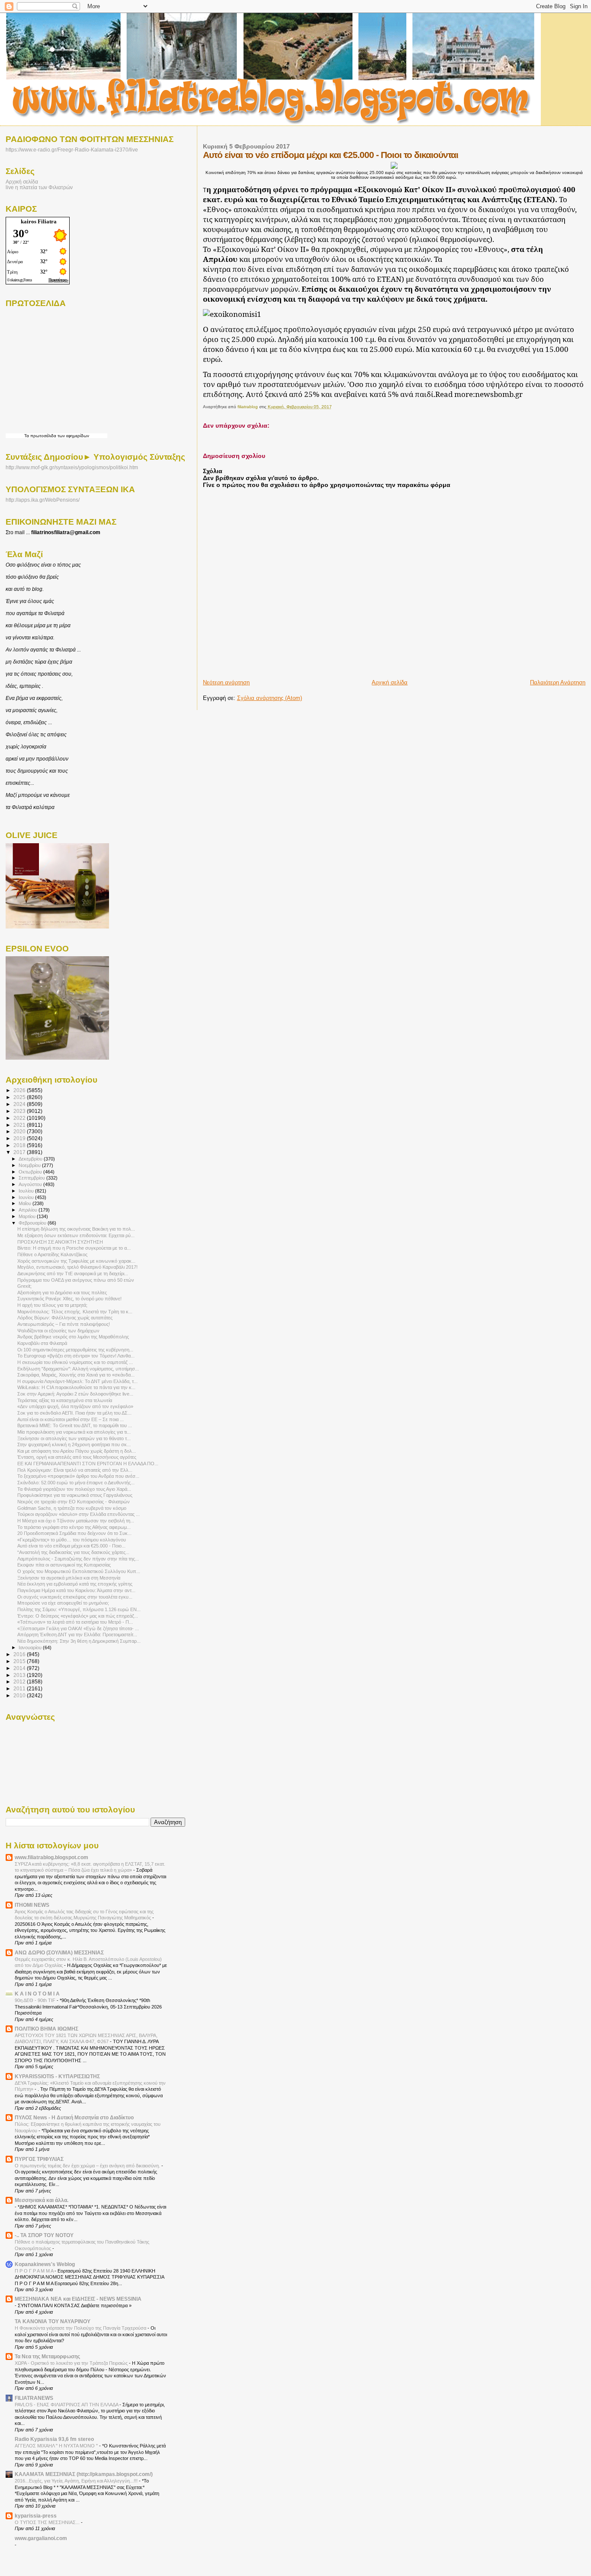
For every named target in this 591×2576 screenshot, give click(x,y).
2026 (20, 1090)
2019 (20, 1138)
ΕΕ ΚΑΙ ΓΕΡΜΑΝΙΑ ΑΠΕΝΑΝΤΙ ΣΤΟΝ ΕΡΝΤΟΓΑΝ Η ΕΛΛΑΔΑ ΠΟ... (88, 1464)
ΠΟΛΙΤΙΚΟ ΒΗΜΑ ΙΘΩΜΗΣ (47, 2029)
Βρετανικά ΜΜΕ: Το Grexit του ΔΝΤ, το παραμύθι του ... (75, 1425)
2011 (20, 1688)
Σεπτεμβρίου (32, 1178)
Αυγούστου (31, 1184)
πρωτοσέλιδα (43, 436)
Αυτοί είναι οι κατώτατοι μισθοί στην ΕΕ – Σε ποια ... (71, 1419)
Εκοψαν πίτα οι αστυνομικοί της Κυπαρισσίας (64, 1565)
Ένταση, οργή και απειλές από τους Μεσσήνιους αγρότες (77, 1457)
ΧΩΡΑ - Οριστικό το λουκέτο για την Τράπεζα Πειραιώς (72, 2363)
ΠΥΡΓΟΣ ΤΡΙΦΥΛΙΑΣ (39, 2159)
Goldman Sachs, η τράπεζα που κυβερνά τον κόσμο (72, 1508)
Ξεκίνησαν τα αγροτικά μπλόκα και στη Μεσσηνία (69, 1578)
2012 (20, 1681)
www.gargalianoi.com (41, 2538)
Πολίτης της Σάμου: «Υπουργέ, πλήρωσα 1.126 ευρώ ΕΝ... (79, 1609)
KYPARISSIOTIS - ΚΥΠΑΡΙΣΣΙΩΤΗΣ (57, 2076)
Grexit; (24, 1286)
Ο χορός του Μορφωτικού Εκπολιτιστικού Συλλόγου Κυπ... (79, 1571)
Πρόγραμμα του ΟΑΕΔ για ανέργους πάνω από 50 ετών (76, 1280)
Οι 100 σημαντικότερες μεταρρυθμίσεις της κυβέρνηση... (75, 1350)
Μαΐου (26, 1203)
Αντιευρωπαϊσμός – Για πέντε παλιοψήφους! (64, 1324)
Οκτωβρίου (31, 1172)
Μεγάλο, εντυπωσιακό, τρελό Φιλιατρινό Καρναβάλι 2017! (77, 1267)
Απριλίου (29, 1210)
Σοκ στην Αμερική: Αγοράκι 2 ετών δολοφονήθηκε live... (75, 1394)
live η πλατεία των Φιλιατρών (39, 187)
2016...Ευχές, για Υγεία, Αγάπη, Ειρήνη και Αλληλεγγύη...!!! (77, 2481)
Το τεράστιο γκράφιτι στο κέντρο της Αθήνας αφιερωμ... (74, 1527)
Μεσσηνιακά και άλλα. (42, 2200)
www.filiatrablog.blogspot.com (51, 1857)
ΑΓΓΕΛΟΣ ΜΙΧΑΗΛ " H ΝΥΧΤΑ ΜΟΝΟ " (57, 2446)
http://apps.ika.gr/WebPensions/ (43, 500)
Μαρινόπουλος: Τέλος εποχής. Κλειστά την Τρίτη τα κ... (75, 1312)
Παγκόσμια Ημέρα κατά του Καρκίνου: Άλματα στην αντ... (76, 1590)
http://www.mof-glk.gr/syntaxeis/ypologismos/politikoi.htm (72, 467)
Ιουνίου (27, 1197)
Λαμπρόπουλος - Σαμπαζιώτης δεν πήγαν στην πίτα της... (78, 1559)
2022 (20, 1118)
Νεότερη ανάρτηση (226, 682)
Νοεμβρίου (30, 1165)
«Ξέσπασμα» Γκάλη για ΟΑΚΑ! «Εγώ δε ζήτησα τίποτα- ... (78, 1628)
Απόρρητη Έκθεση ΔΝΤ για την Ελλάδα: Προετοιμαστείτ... (77, 1635)
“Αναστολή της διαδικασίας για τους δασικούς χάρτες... (73, 1552)
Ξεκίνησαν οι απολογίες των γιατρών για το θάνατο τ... (74, 1438)
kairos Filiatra (39, 221)
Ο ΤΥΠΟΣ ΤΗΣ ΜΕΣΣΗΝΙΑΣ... (48, 2522)
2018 (20, 1145)
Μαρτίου (28, 1216)
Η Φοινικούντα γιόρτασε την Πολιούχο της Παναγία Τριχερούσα (81, 2328)
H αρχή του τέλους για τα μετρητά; (52, 1305)
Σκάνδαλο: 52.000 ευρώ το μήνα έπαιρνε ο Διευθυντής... (76, 1483)
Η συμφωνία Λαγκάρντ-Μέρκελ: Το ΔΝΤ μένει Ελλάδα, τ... (77, 1381)
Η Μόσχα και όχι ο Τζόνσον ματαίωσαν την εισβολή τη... (76, 1521)
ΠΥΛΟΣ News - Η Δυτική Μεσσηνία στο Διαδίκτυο (74, 2117)
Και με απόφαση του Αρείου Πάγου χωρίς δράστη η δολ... (77, 1451)
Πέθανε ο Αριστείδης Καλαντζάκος (52, 1254)
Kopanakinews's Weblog (45, 2264)
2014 (20, 1668)
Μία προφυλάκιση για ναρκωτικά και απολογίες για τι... (74, 1432)
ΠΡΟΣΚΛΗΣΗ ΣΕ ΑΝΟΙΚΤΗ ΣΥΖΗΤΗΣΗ (60, 1242)
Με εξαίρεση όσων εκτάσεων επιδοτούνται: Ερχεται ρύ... (76, 1235)
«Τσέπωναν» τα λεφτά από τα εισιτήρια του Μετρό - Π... (75, 1622)
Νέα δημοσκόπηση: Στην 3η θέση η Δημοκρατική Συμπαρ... (79, 1641)
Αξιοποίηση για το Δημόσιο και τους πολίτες (62, 1293)
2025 (20, 1097)
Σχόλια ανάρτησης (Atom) (270, 698)
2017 (20, 1152)
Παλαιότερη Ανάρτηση (558, 682)
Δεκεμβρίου (31, 1159)
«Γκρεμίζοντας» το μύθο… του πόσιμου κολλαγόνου (72, 1540)
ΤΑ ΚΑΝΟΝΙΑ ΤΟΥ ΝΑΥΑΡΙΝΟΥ (53, 2321)
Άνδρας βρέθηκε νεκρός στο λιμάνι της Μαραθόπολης (73, 1337)
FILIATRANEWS (34, 2398)
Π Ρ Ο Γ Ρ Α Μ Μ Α (35, 2271)
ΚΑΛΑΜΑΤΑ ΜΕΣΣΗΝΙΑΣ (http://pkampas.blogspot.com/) (84, 2474)
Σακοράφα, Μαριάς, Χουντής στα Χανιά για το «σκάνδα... (76, 1375)
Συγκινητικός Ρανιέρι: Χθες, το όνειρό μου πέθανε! (69, 1299)
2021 (20, 1125)
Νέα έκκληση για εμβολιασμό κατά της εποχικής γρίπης (75, 1584)
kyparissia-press (36, 2516)
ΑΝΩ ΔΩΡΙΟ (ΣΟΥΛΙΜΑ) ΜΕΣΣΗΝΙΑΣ (59, 1952)
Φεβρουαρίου (33, 1223)
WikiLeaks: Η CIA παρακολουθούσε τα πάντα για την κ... (76, 1387)
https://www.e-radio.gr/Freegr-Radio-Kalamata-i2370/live (72, 150)
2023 (20, 1111)
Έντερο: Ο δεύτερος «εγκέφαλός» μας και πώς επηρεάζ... (78, 1616)
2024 (20, 1104)
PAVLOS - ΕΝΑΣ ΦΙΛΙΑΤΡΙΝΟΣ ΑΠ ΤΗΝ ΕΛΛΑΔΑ (67, 2405)
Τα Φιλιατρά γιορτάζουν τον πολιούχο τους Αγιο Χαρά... (74, 1489)
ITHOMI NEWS (32, 1905)
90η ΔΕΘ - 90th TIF (36, 2000)
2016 (20, 1654)
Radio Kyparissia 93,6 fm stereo (54, 2439)
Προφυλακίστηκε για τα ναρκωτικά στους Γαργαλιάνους (75, 1495)
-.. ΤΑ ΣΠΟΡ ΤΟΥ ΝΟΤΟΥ (44, 2235)
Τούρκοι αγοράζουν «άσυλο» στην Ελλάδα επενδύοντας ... (79, 1514)
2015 (20, 1661)
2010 (20, 1695)
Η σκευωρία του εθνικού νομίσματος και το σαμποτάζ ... (75, 1362)
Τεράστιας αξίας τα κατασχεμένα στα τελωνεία (65, 1400)
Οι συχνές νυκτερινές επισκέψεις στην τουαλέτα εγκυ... (75, 1597)
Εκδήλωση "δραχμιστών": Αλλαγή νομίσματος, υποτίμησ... (78, 1369)
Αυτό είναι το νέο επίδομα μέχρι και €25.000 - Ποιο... (71, 1546)
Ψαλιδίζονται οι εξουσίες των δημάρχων (58, 1331)
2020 (20, 1131)
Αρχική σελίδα (390, 682)
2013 (20, 1675)
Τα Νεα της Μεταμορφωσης (47, 2356)
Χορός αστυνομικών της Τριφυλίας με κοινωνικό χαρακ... (76, 1261)
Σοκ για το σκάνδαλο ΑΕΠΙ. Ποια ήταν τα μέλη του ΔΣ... (74, 1413)
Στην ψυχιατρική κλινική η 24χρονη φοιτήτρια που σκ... (74, 1444)
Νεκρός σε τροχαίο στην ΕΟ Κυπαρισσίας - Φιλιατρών (74, 1502)
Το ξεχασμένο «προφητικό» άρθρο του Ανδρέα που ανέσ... (78, 1476)
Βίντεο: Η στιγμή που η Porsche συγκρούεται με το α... (74, 1248)
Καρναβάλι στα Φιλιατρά (42, 1343)
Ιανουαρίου (31, 1647)
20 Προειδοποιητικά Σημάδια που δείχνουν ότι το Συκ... (74, 1533)
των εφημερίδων (73, 436)
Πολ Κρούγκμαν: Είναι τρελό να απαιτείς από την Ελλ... (75, 1470)
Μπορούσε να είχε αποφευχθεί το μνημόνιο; (63, 1603)
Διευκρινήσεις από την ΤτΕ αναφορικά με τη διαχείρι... (73, 1273)
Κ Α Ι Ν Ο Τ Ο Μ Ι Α (37, 1994)
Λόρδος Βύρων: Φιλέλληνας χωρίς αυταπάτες (65, 1318)
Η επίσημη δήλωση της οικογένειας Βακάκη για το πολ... (76, 1229)
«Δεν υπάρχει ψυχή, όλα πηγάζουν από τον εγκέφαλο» (75, 1406)
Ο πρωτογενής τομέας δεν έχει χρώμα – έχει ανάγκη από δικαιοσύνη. (88, 2166)
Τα (27, 436)
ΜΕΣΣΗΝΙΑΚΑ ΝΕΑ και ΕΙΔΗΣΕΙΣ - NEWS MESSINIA (78, 2299)
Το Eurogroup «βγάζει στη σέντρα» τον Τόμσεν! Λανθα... (76, 1356)
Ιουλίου (27, 1191)
